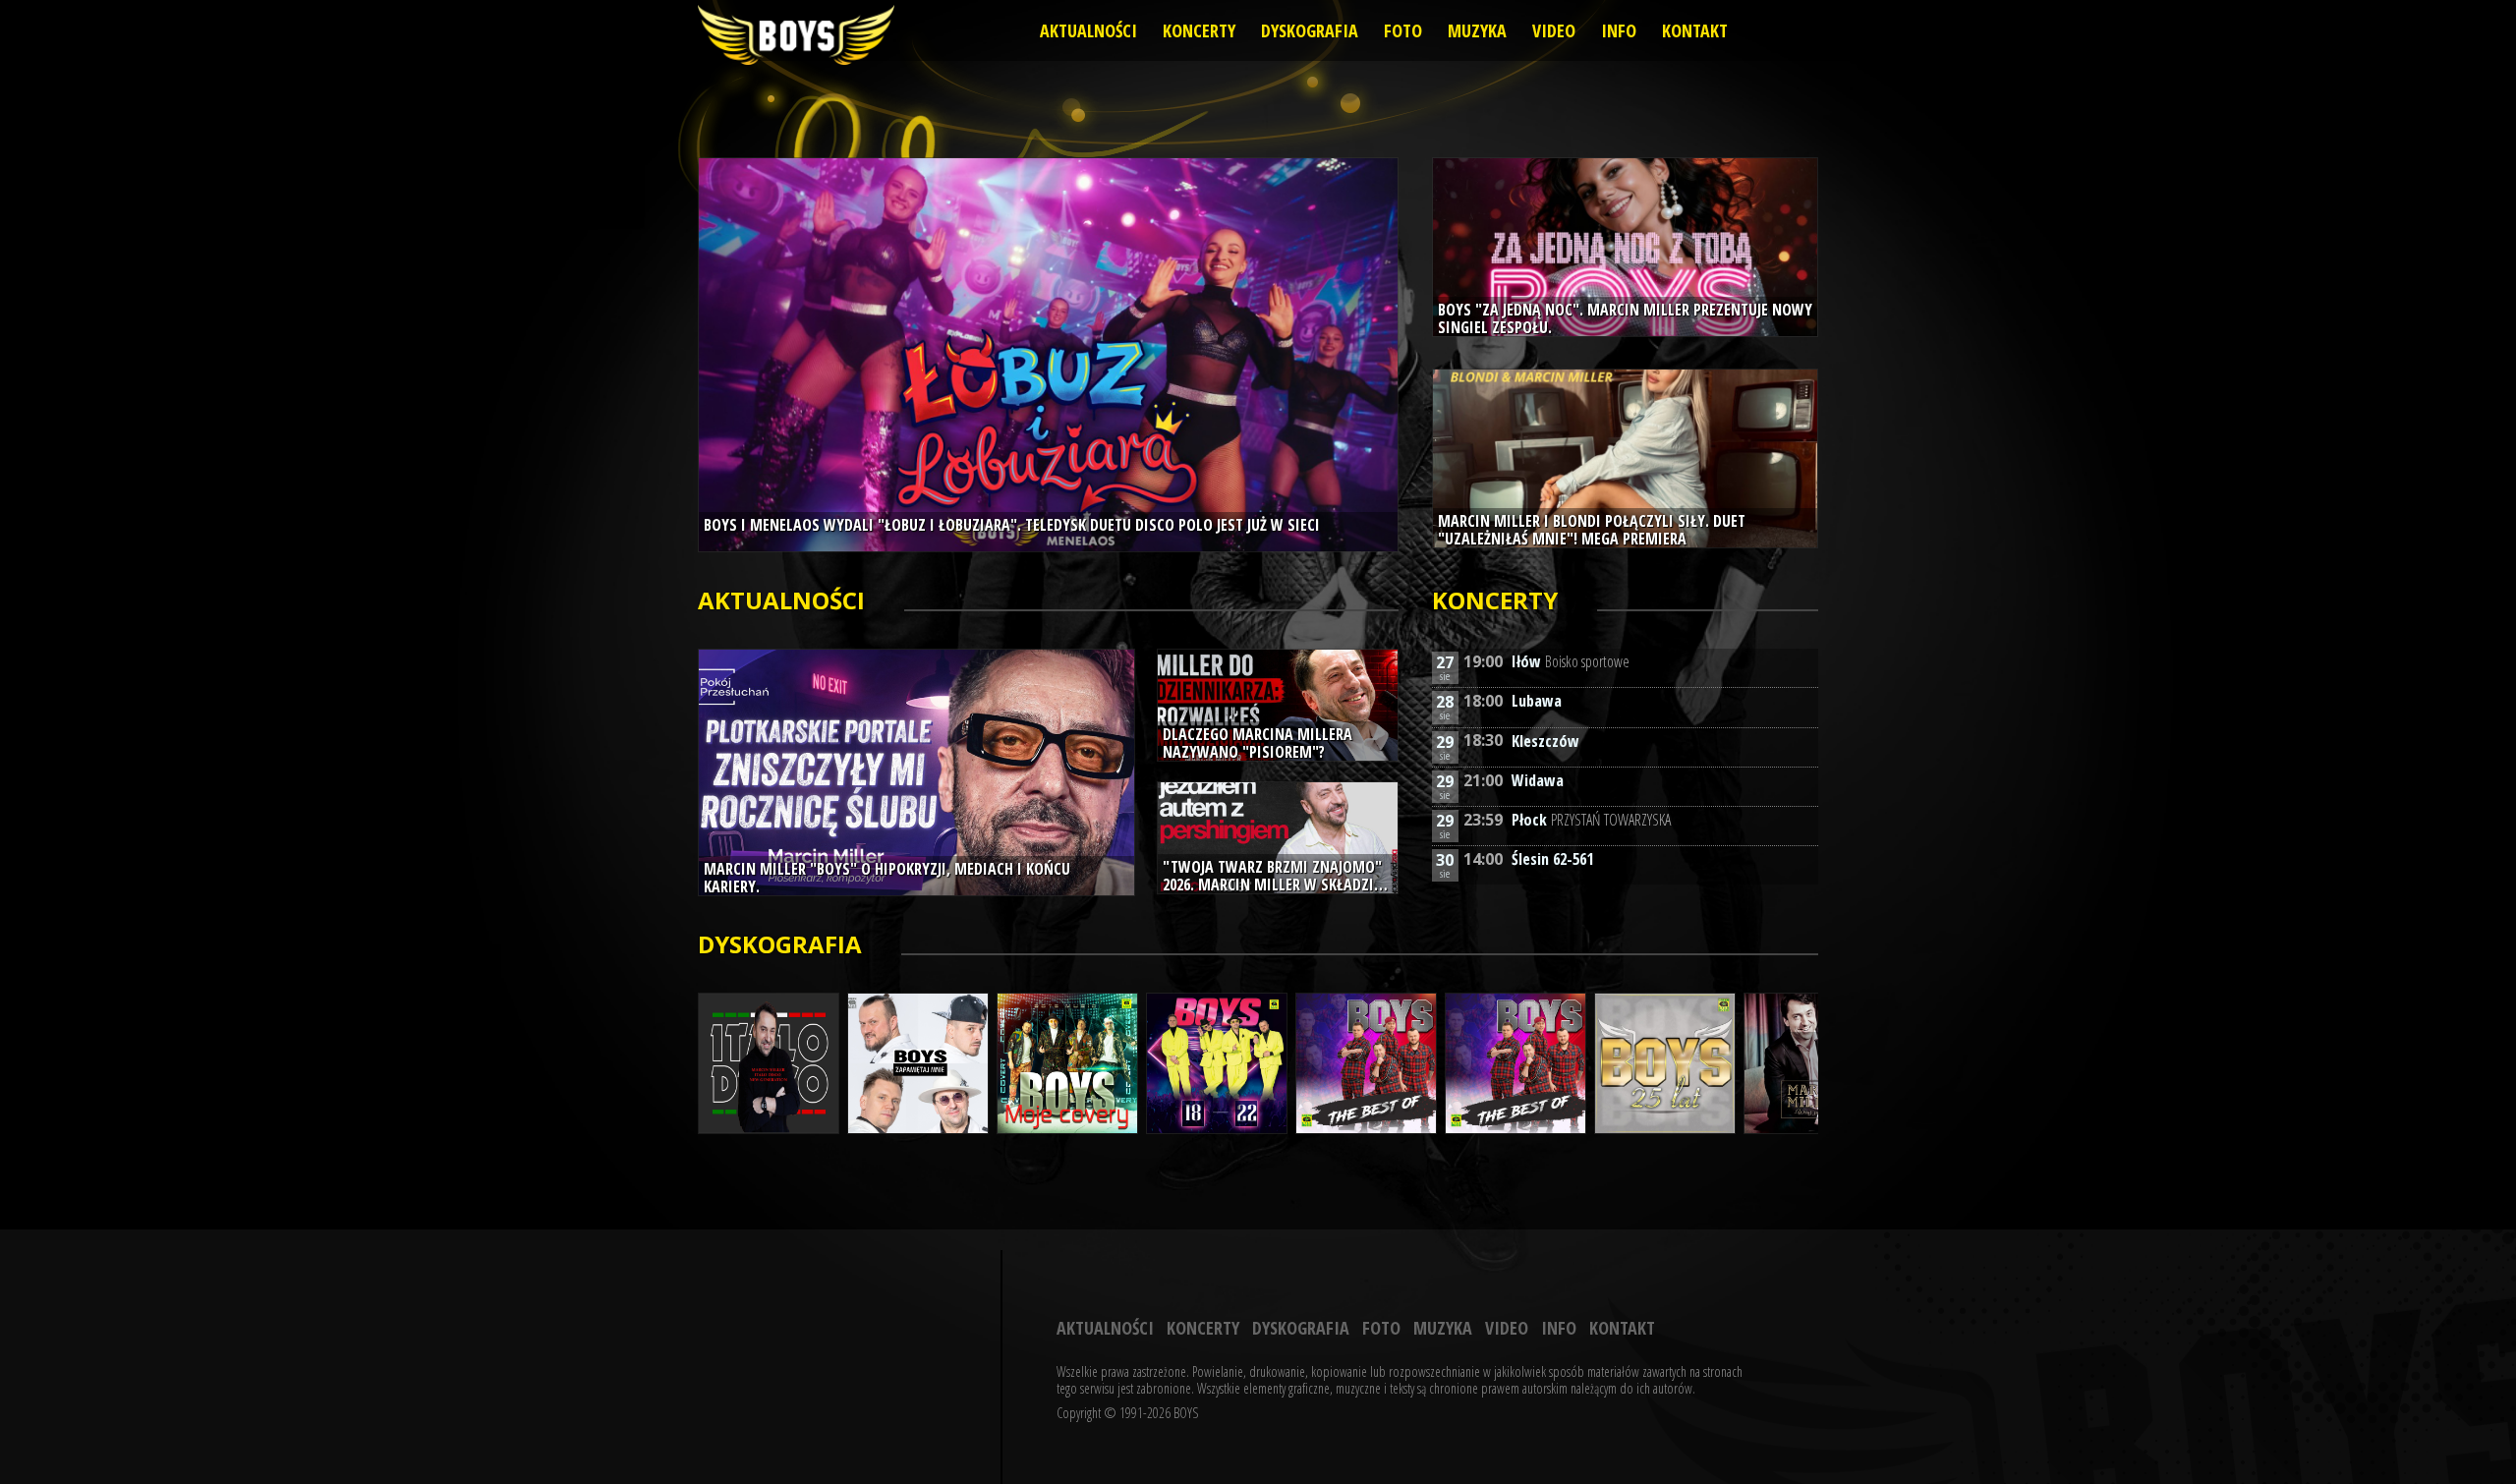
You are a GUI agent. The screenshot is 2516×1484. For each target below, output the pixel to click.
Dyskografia (1310, 30)
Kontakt (1695, 30)
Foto (1403, 30)
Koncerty (1199, 30)
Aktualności (1088, 30)
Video (1554, 30)
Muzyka (1477, 30)
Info (1619, 30)
